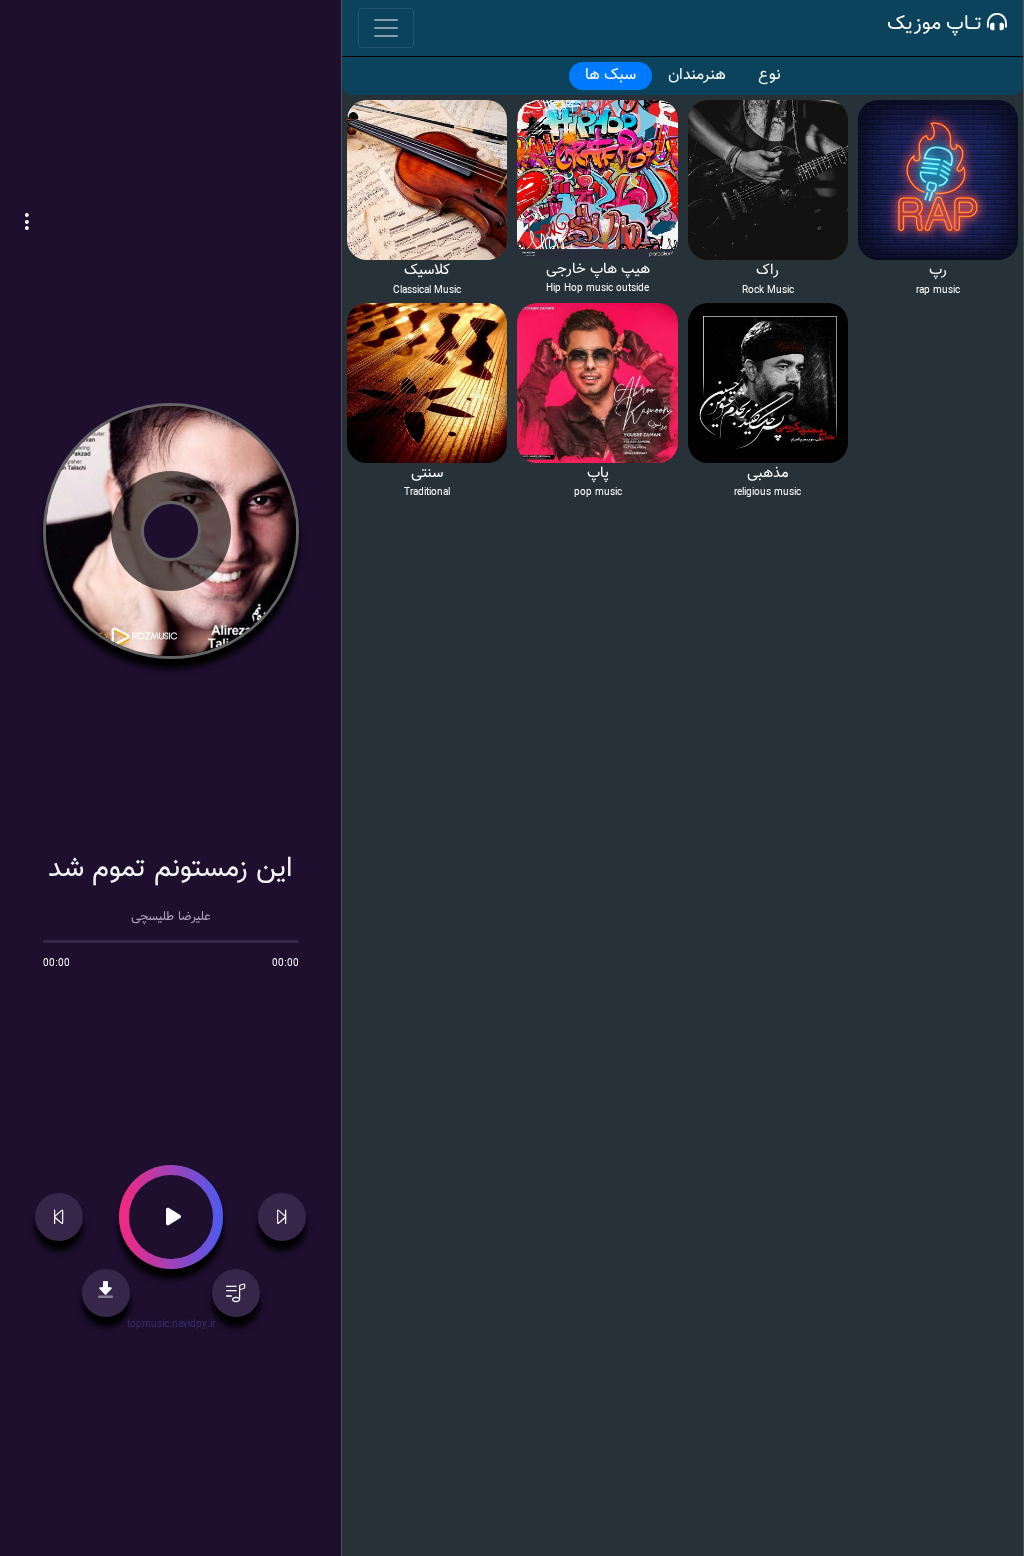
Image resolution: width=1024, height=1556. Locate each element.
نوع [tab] (769, 75)
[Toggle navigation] (386, 28)
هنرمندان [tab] (697, 75)
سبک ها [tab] (610, 75)
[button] (27, 224)
